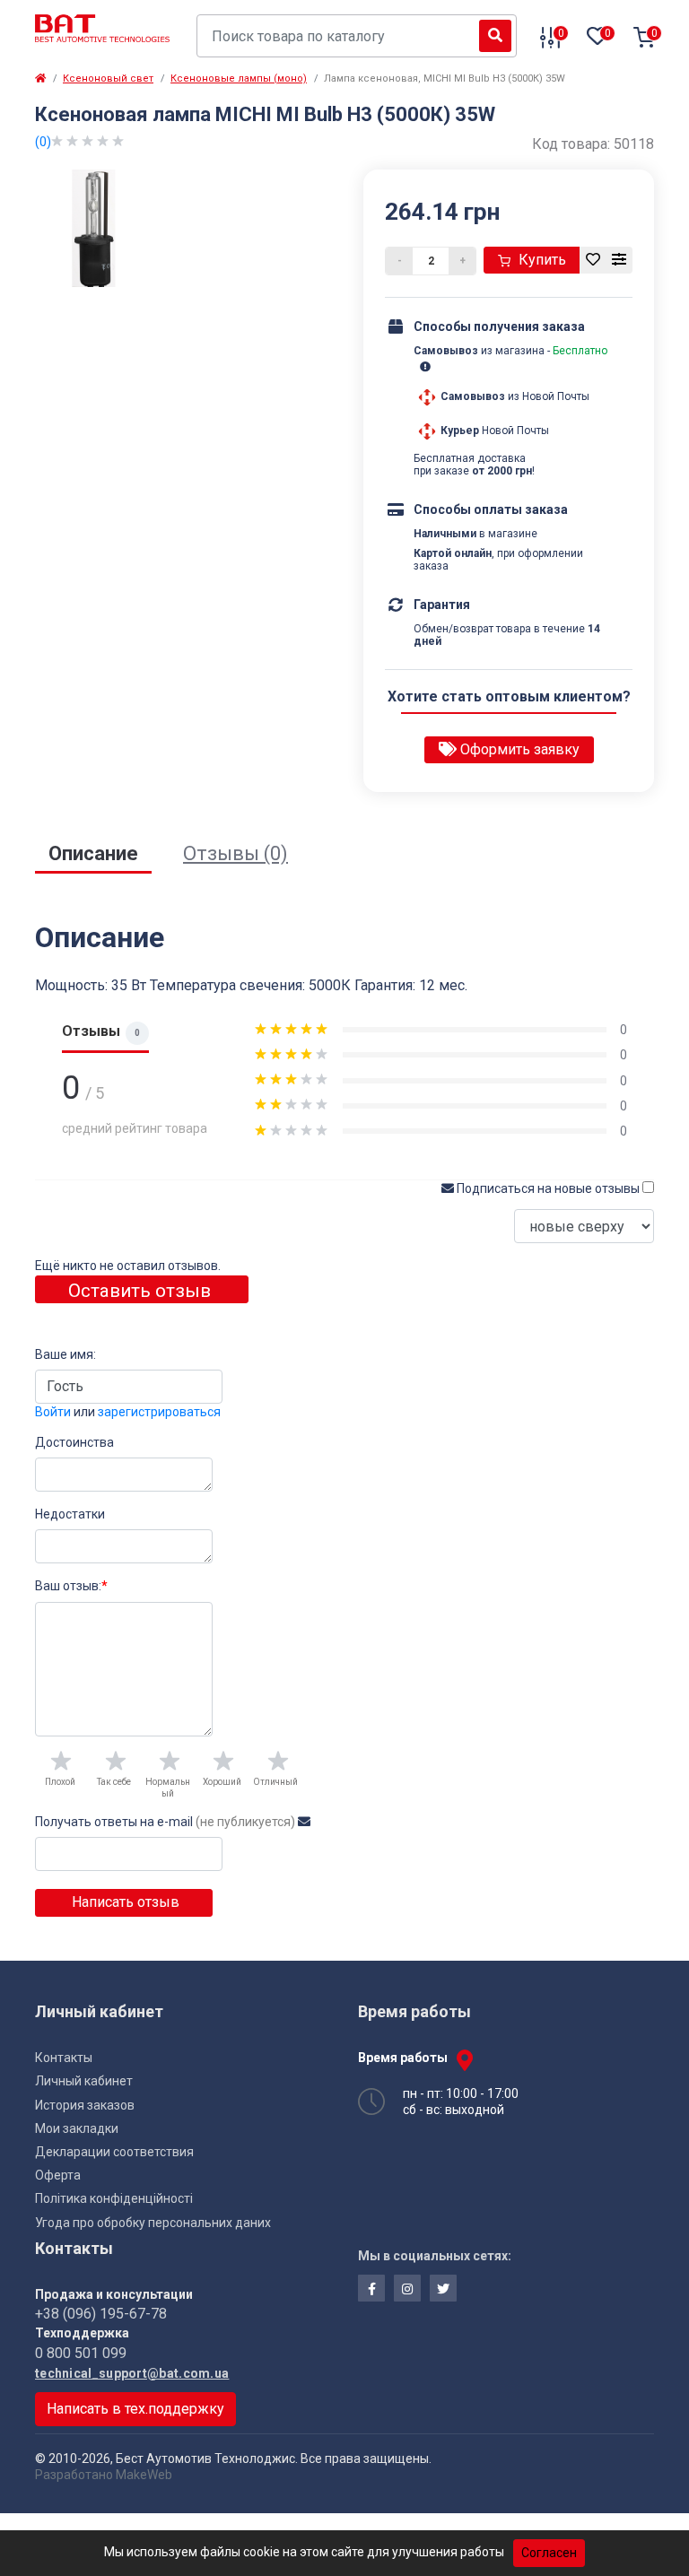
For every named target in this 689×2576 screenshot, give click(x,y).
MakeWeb (144, 2475)
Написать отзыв (124, 1902)
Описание (93, 853)
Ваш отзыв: (71, 1586)
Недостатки (70, 1514)
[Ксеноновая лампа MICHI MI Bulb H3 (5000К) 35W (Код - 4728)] (94, 227)
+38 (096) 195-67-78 (101, 2314)
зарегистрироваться (159, 1412)
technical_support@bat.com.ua (132, 2373)
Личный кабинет (84, 2081)
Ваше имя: (65, 1354)
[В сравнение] (619, 260)
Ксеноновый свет (108, 78)
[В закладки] (593, 260)
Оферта (58, 2175)
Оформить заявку (518, 749)
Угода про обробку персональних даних (153, 2223)
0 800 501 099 (81, 2353)
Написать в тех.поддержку (135, 2409)
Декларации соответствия (114, 2152)
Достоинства (74, 1442)
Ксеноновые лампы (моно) (239, 78)
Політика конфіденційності (114, 2198)
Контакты (64, 2058)
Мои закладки (77, 2128)
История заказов (85, 2105)
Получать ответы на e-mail (165, 1822)
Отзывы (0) (235, 853)
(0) (43, 142)
